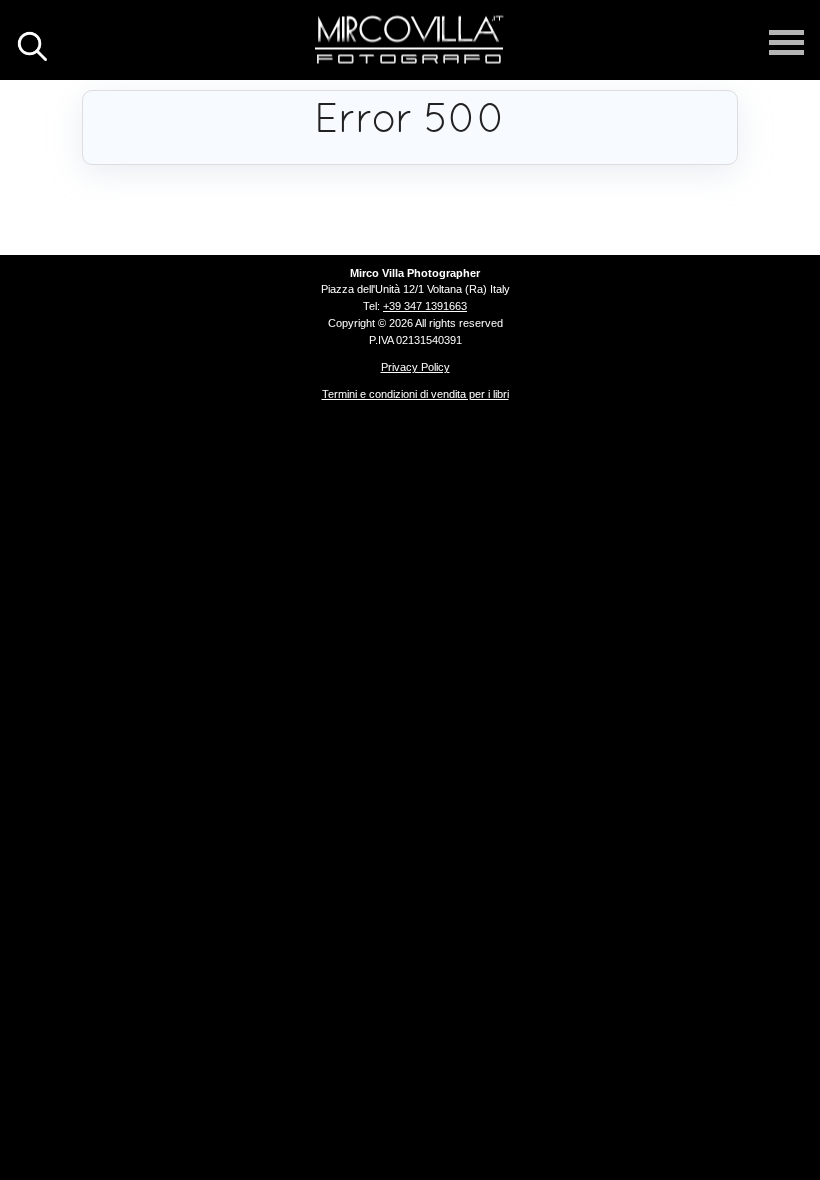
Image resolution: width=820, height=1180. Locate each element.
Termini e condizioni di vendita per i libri (415, 394)
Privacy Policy (415, 367)
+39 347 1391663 (425, 306)
